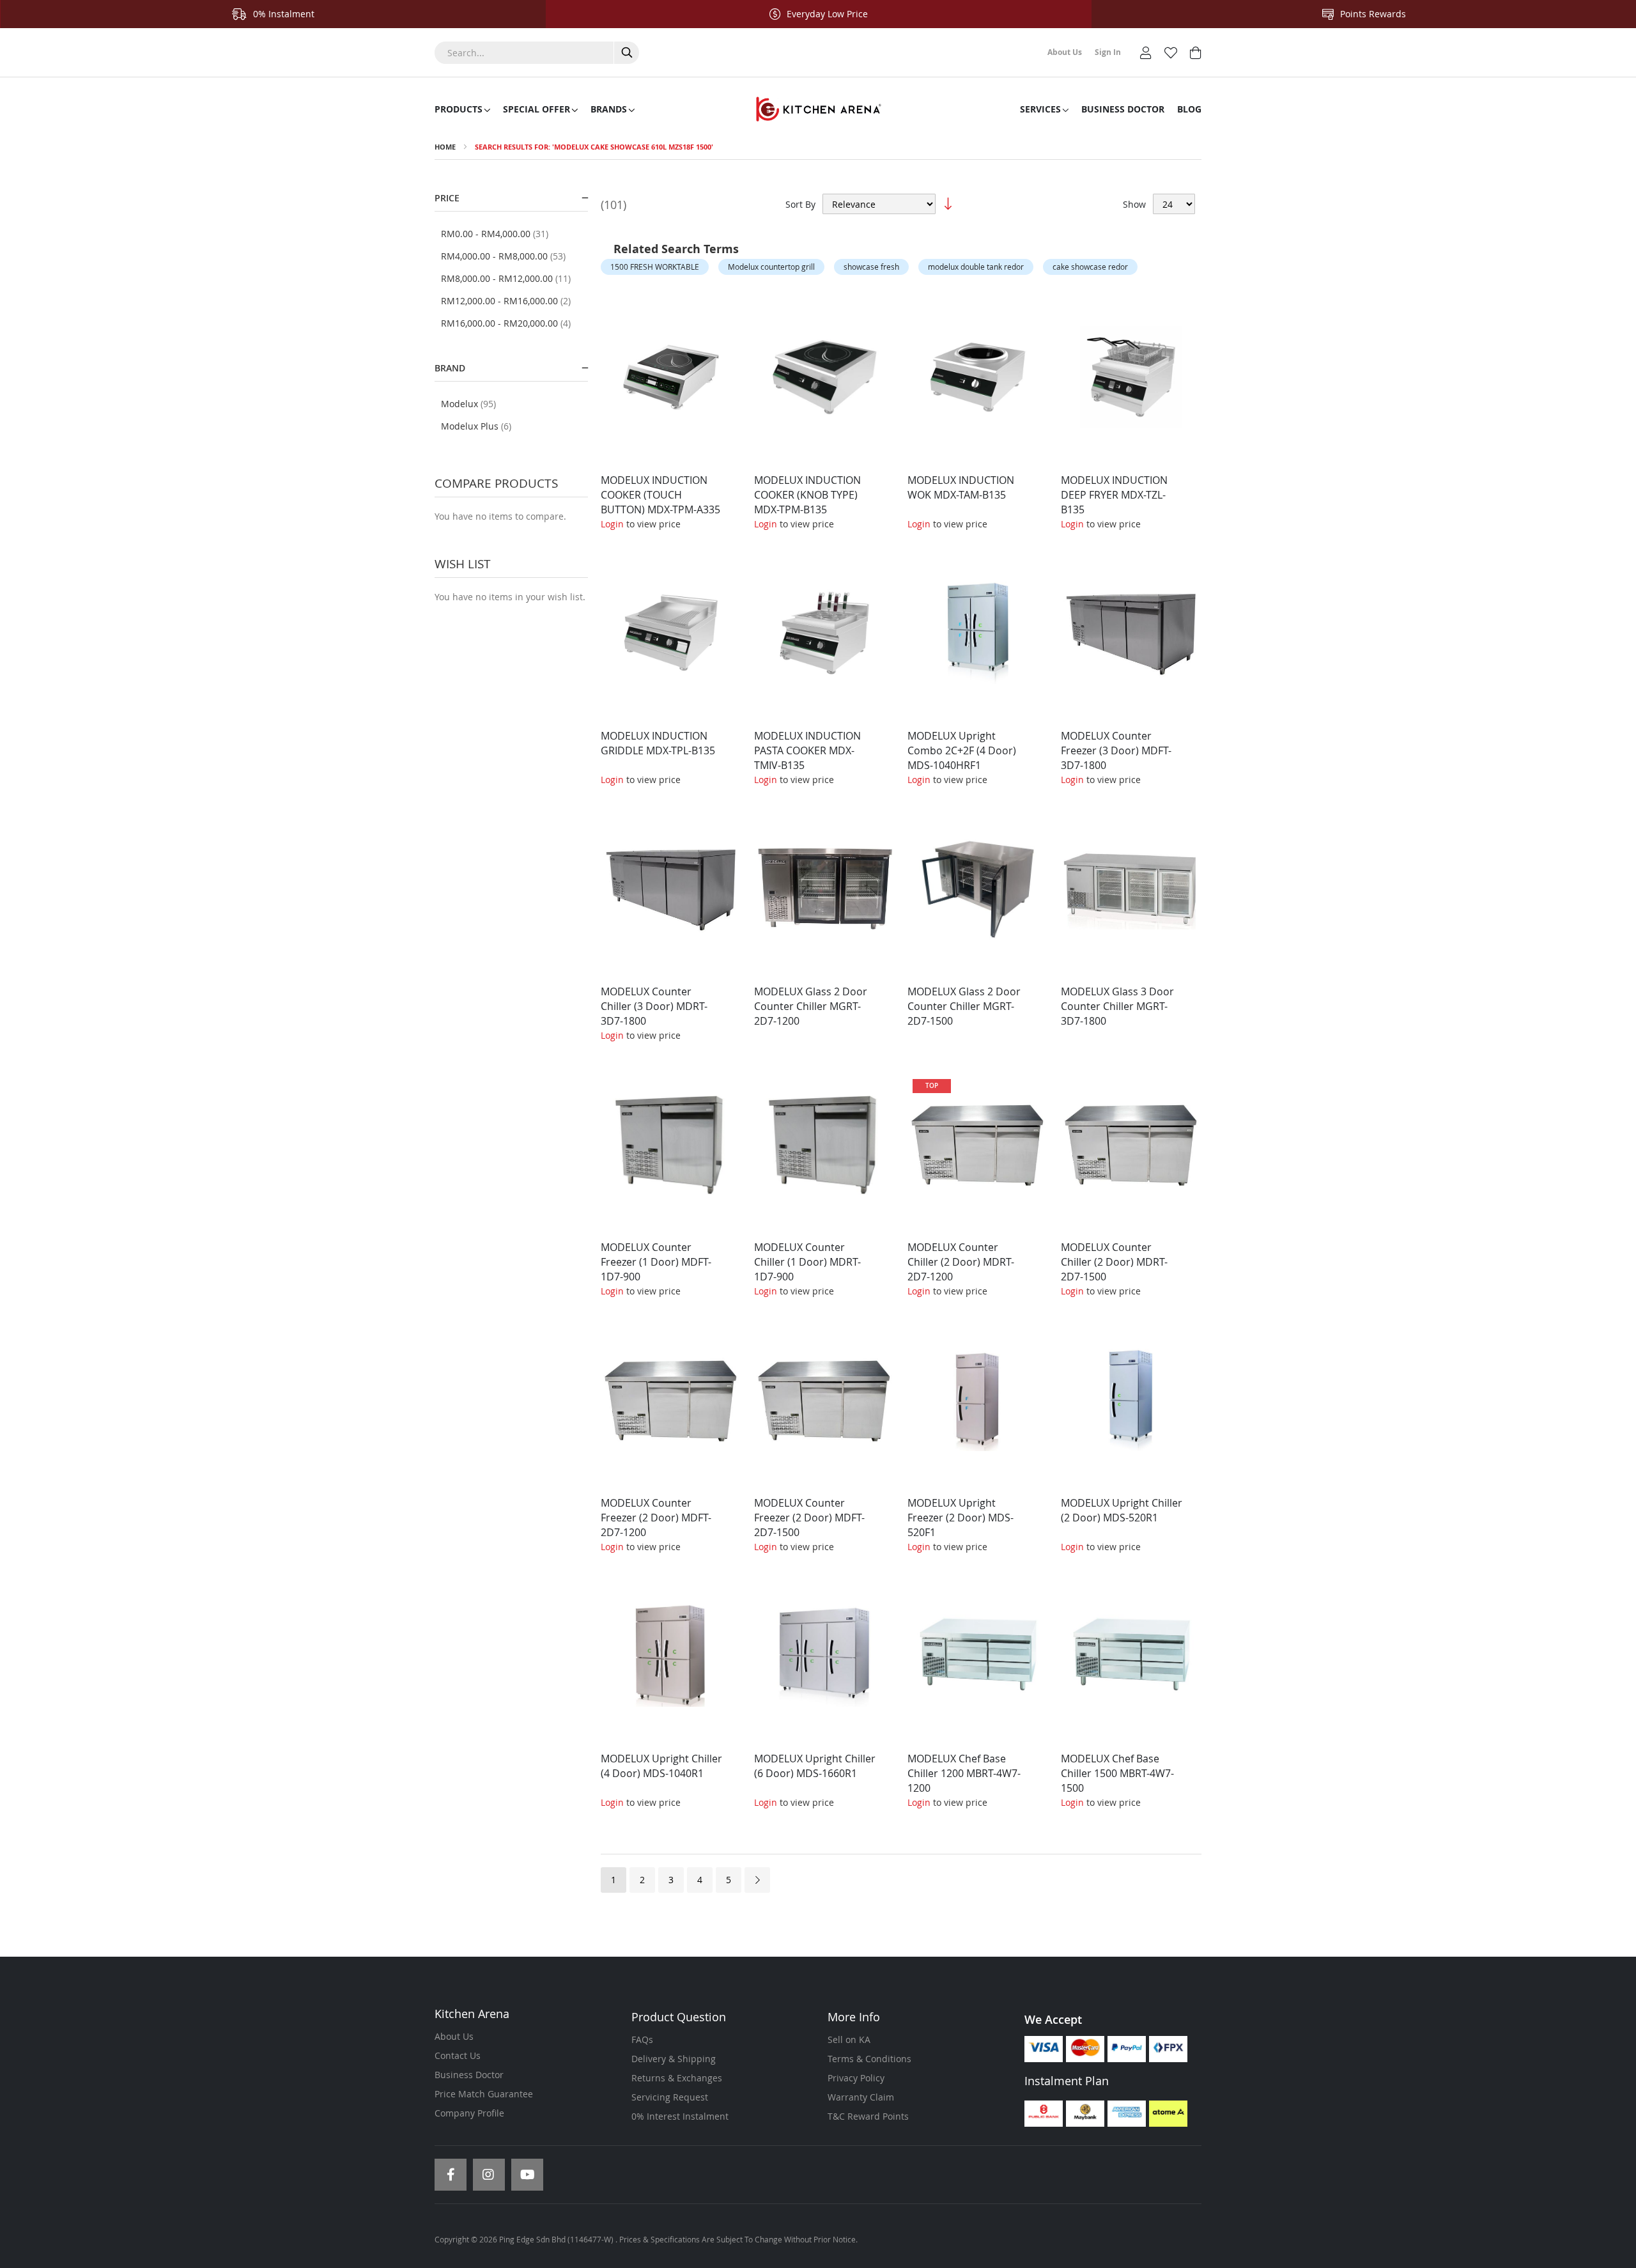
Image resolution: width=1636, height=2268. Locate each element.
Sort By (800, 204)
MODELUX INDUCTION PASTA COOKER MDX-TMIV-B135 (807, 750)
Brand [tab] (450, 368)
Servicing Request (670, 2097)
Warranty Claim (861, 2097)
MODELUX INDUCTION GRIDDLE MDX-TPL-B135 (658, 743)
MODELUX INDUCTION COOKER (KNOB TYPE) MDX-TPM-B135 (807, 495)
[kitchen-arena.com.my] (818, 109)
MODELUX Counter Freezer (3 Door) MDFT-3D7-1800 (1116, 750)
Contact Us (458, 2055)
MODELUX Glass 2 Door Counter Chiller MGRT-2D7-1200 (811, 1006)
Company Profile (469, 2113)
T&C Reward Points (868, 2116)
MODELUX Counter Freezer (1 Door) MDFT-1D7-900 (656, 1262)
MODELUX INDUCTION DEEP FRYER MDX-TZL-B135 (1114, 495)
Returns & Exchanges (677, 2078)
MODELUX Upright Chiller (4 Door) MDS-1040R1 (661, 1766)
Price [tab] (447, 198)
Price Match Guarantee (484, 2094)
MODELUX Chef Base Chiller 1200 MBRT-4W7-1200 (964, 1773)
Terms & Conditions (869, 2059)
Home (445, 147)
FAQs (642, 2039)
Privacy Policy (856, 2078)
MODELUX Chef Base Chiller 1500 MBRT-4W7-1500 (1117, 1773)
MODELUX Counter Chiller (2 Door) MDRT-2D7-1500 (1114, 1262)
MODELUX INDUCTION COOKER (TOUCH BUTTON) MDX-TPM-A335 (660, 495)
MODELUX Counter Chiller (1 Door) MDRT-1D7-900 (807, 1262)
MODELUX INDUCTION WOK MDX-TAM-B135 (961, 487)
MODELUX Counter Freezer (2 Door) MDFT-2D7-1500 (809, 1518)
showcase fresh (871, 267)
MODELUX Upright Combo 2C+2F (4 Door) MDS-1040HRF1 (962, 750)
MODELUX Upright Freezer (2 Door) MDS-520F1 (961, 1518)
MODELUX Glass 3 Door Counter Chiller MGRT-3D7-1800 (1117, 1006)
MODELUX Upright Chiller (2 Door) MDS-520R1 (1122, 1510)
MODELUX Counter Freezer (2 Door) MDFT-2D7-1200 (656, 1518)
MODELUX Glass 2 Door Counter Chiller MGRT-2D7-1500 (964, 1006)
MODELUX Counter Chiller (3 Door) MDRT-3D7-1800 (654, 1006)
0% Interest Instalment (680, 2116)
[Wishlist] (1171, 51)
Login (612, 524)
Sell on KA (849, 2039)
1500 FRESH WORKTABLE (655, 267)
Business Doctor (469, 2075)
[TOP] (978, 1224)
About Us (454, 2036)
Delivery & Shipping (674, 2059)
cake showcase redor (1090, 267)
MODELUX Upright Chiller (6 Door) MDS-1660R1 (815, 1766)
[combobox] (537, 53)
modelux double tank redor (976, 267)
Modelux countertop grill (771, 267)
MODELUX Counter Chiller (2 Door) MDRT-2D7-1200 (961, 1262)
